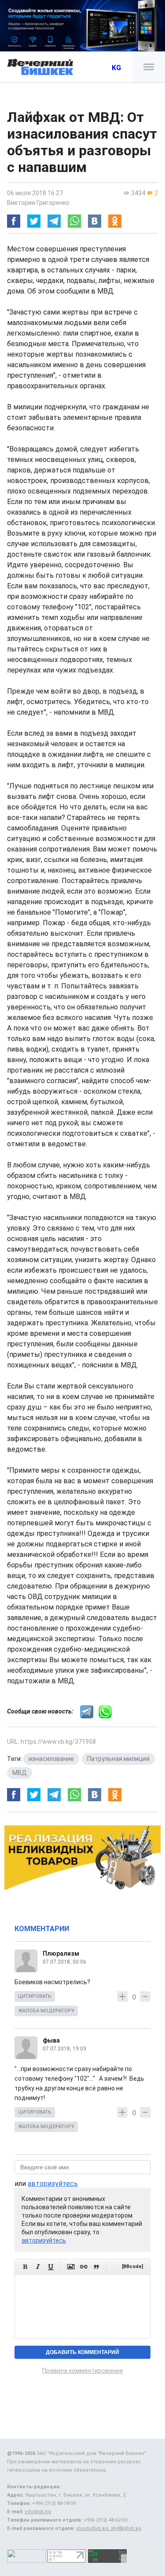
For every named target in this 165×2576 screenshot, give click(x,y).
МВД (20, 1773)
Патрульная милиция (118, 1759)
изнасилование (51, 1759)
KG (116, 68)
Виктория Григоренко (38, 203)
